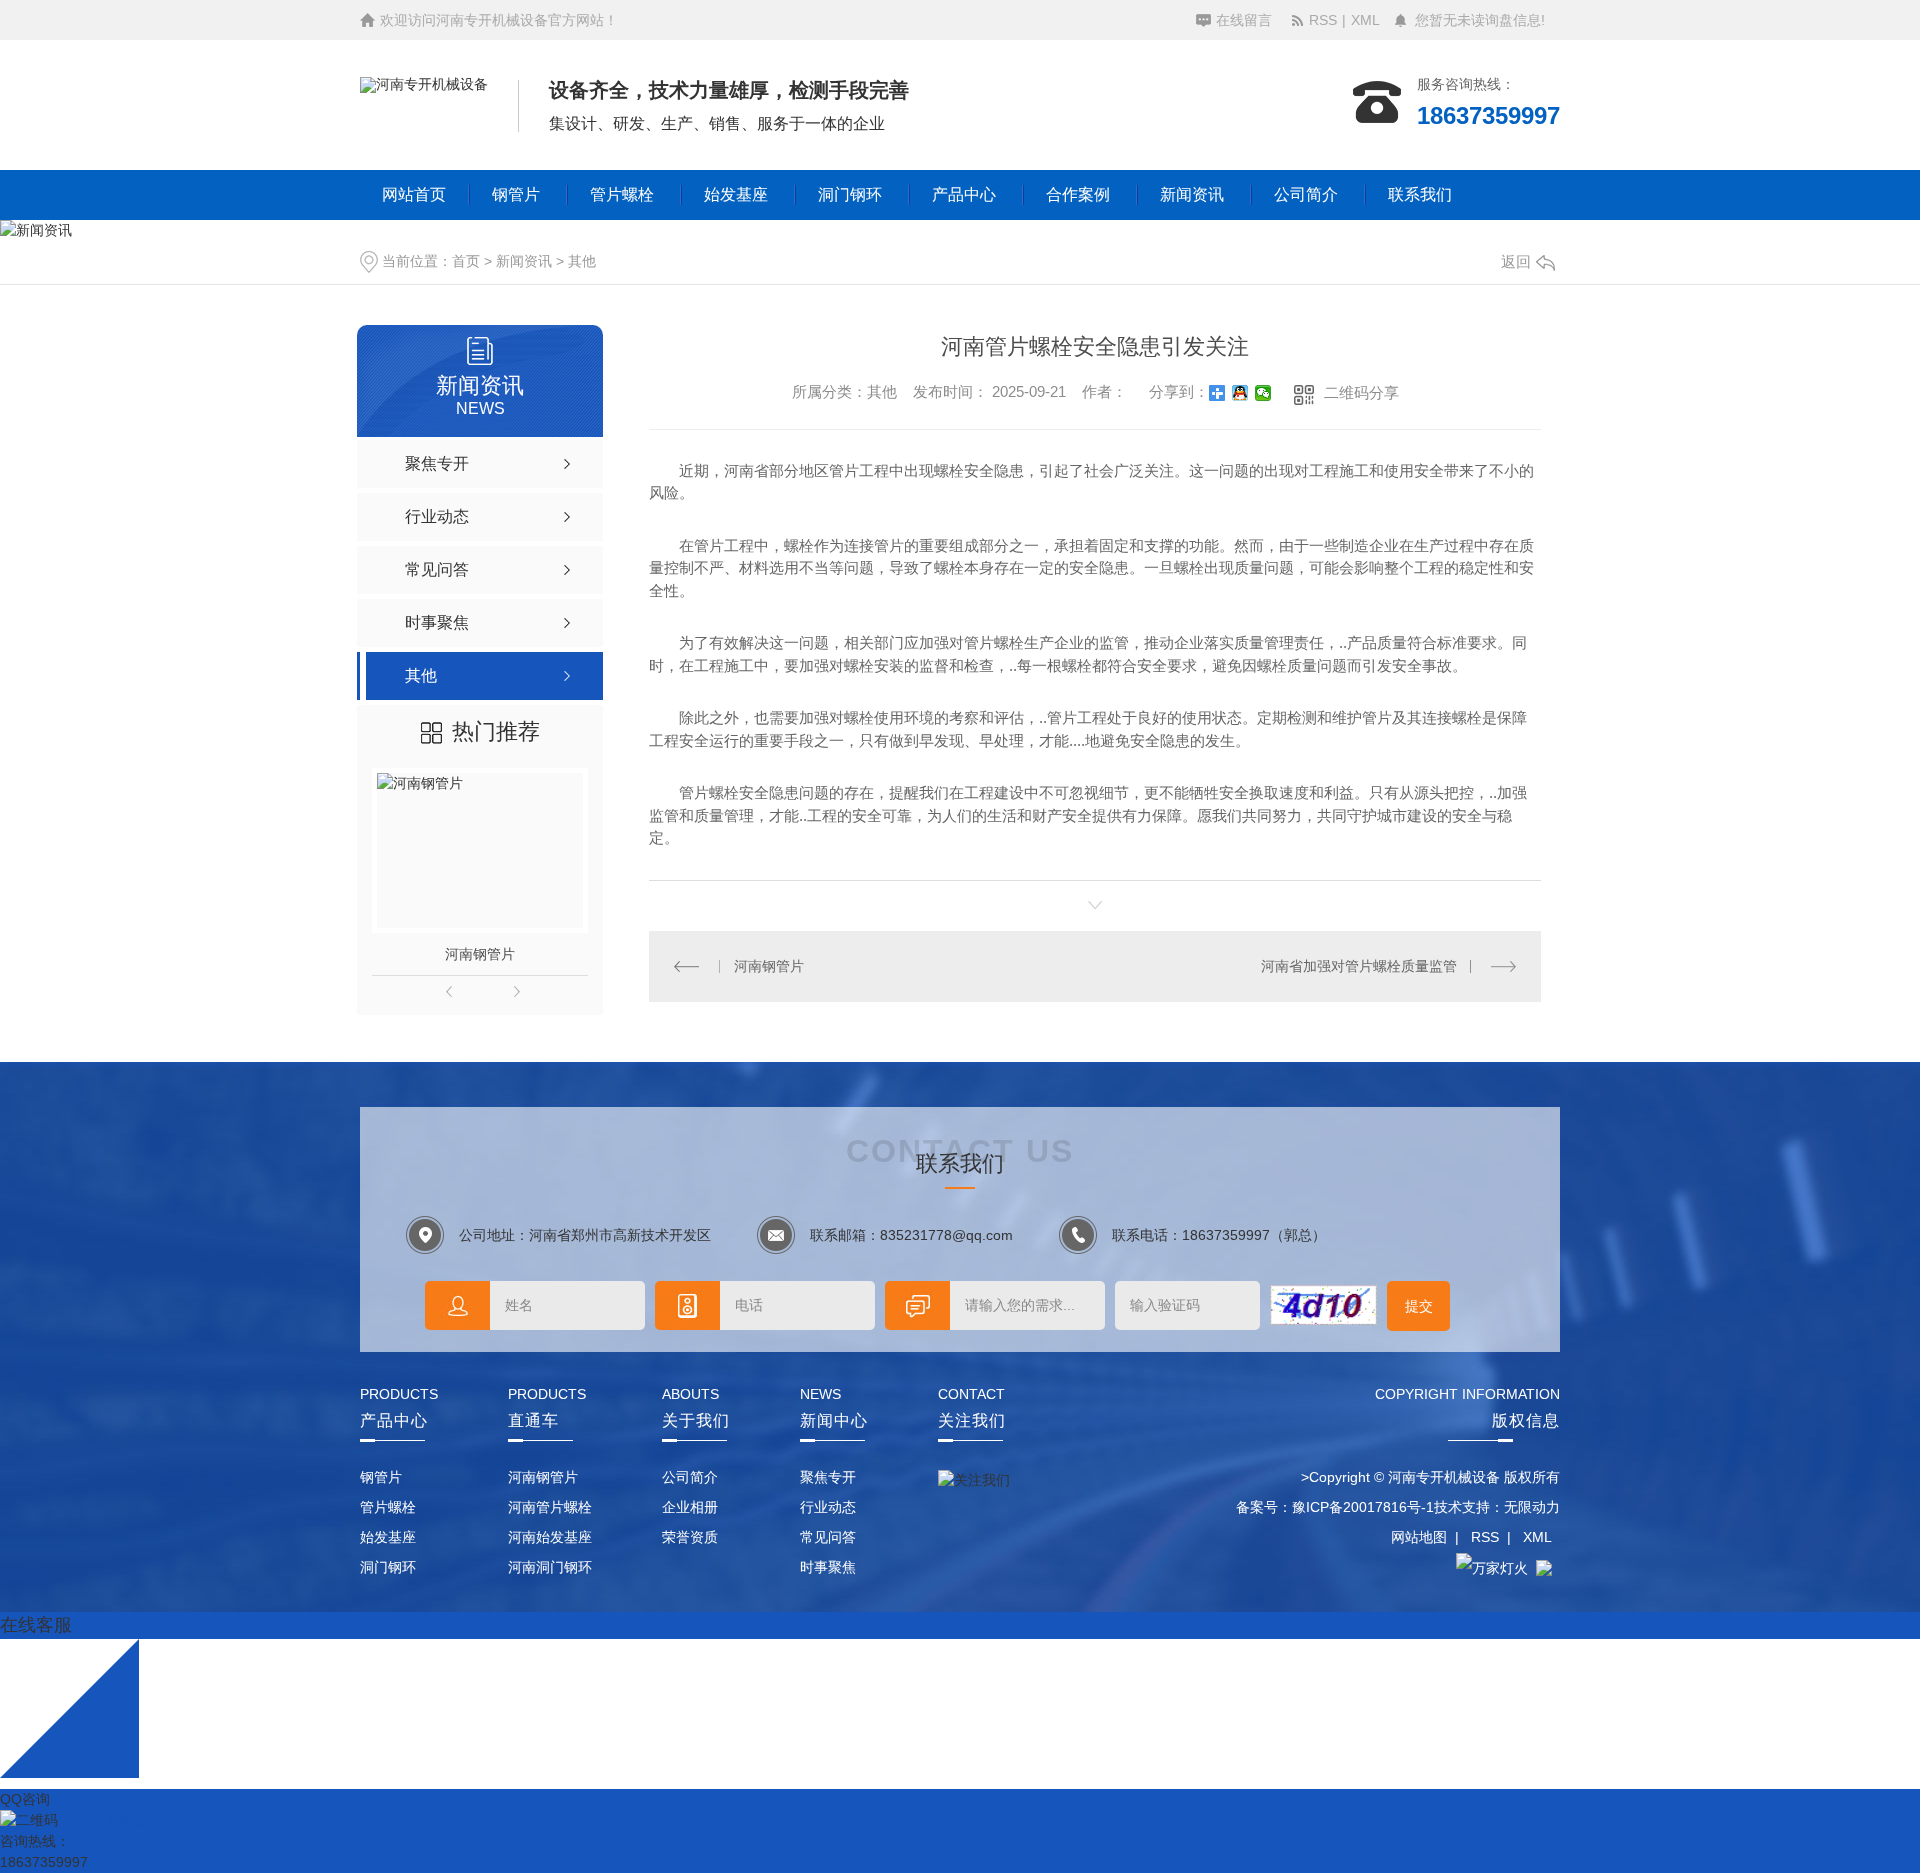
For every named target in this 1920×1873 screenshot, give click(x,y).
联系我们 (1420, 194)
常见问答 (828, 1537)
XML (1365, 20)
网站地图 (1419, 1537)
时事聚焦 (828, 1567)
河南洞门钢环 (550, 1567)
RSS (1323, 20)
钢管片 (516, 194)
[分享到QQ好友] (1240, 393)
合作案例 (1078, 194)
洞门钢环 (850, 194)
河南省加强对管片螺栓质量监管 (1359, 966)
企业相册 (690, 1507)
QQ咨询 (25, 1799)
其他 (582, 261)
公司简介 (1306, 194)
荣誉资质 (690, 1537)
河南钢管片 (480, 954)
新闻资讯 (1192, 194)
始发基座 (736, 194)
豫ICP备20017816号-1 (1363, 1507)
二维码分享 (1361, 392)
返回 (1516, 261)
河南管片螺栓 (550, 1507)
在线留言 (1244, 20)
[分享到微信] (1263, 393)
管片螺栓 (622, 194)
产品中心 (964, 194)
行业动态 (828, 1507)
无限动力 (1532, 1507)
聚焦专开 (828, 1477)
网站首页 (414, 194)
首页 (466, 261)
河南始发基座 (550, 1537)
